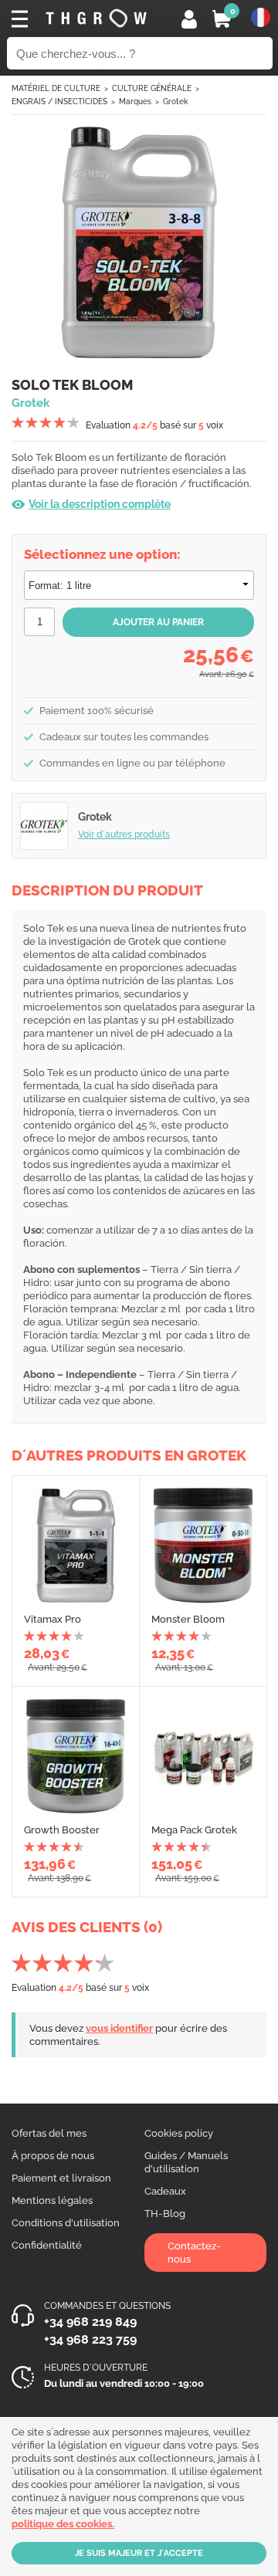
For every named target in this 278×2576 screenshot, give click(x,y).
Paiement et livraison (61, 2178)
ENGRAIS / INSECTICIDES (59, 102)
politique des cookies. (63, 2524)
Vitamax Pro (53, 1619)
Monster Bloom (188, 1619)
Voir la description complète (100, 504)
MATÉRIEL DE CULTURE (56, 88)
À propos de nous (53, 2156)
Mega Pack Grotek (194, 1830)
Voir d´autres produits (124, 834)
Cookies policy (179, 2133)
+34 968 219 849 (90, 2322)
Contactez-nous (194, 2253)
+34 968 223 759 (90, 2339)
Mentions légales (52, 2200)
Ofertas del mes (49, 2133)
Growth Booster (62, 1830)
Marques (135, 102)
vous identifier (119, 2028)
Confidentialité (47, 2245)
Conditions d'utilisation (66, 2223)
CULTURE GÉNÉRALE (152, 88)
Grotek (175, 102)
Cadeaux (165, 2191)
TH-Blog (165, 2214)
